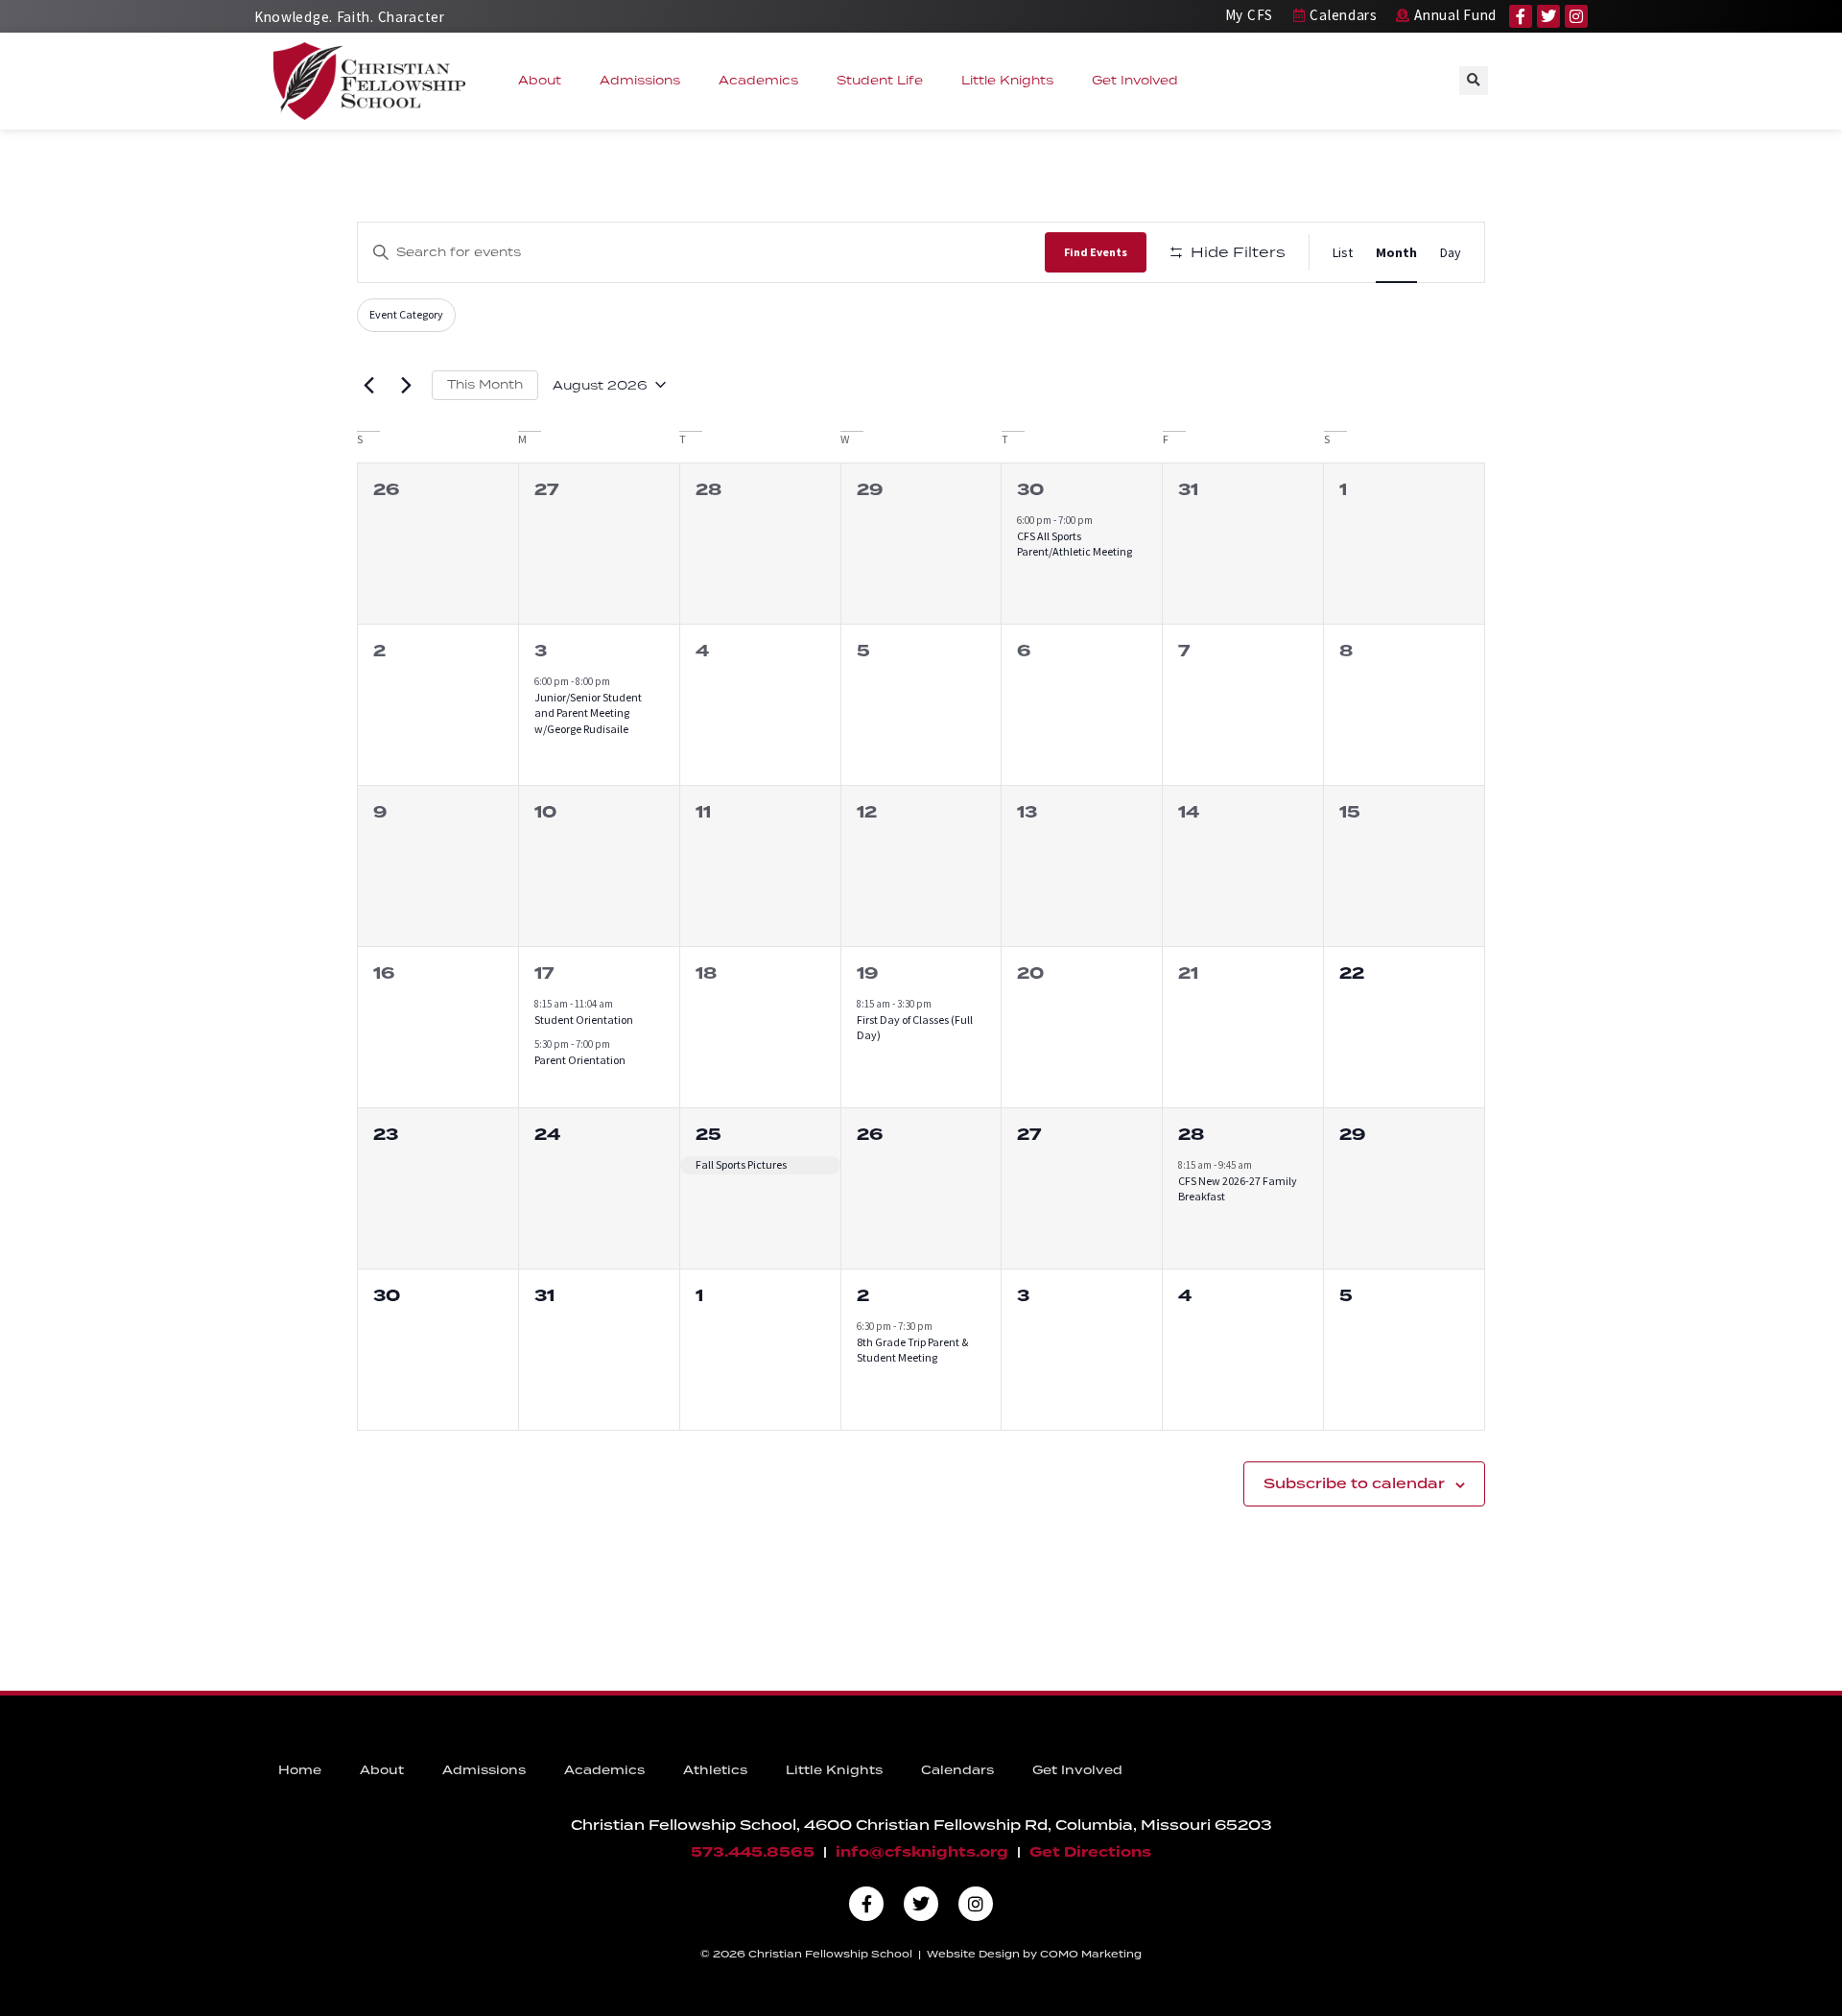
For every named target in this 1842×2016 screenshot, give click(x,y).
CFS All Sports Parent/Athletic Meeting (1074, 544)
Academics (758, 80)
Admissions (640, 80)
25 (708, 1135)
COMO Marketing (1091, 1954)
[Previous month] (368, 385)
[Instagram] (1576, 16)
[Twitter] (1548, 16)
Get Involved (1135, 80)
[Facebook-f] (1521, 16)
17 (544, 973)
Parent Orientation (580, 1060)
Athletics (715, 1770)
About (540, 80)
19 (867, 973)
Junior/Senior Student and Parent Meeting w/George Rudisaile (588, 713)
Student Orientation (584, 1020)
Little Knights (1007, 80)
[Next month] (406, 385)
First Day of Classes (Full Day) (915, 1028)
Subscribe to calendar (1354, 1483)
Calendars (957, 1770)
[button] (1474, 81)
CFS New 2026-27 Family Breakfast (1238, 1189)
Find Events (1096, 252)
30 (1030, 490)
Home (300, 1770)
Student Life (880, 80)
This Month (485, 384)
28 (1191, 1135)
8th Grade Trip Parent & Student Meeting (912, 1350)
